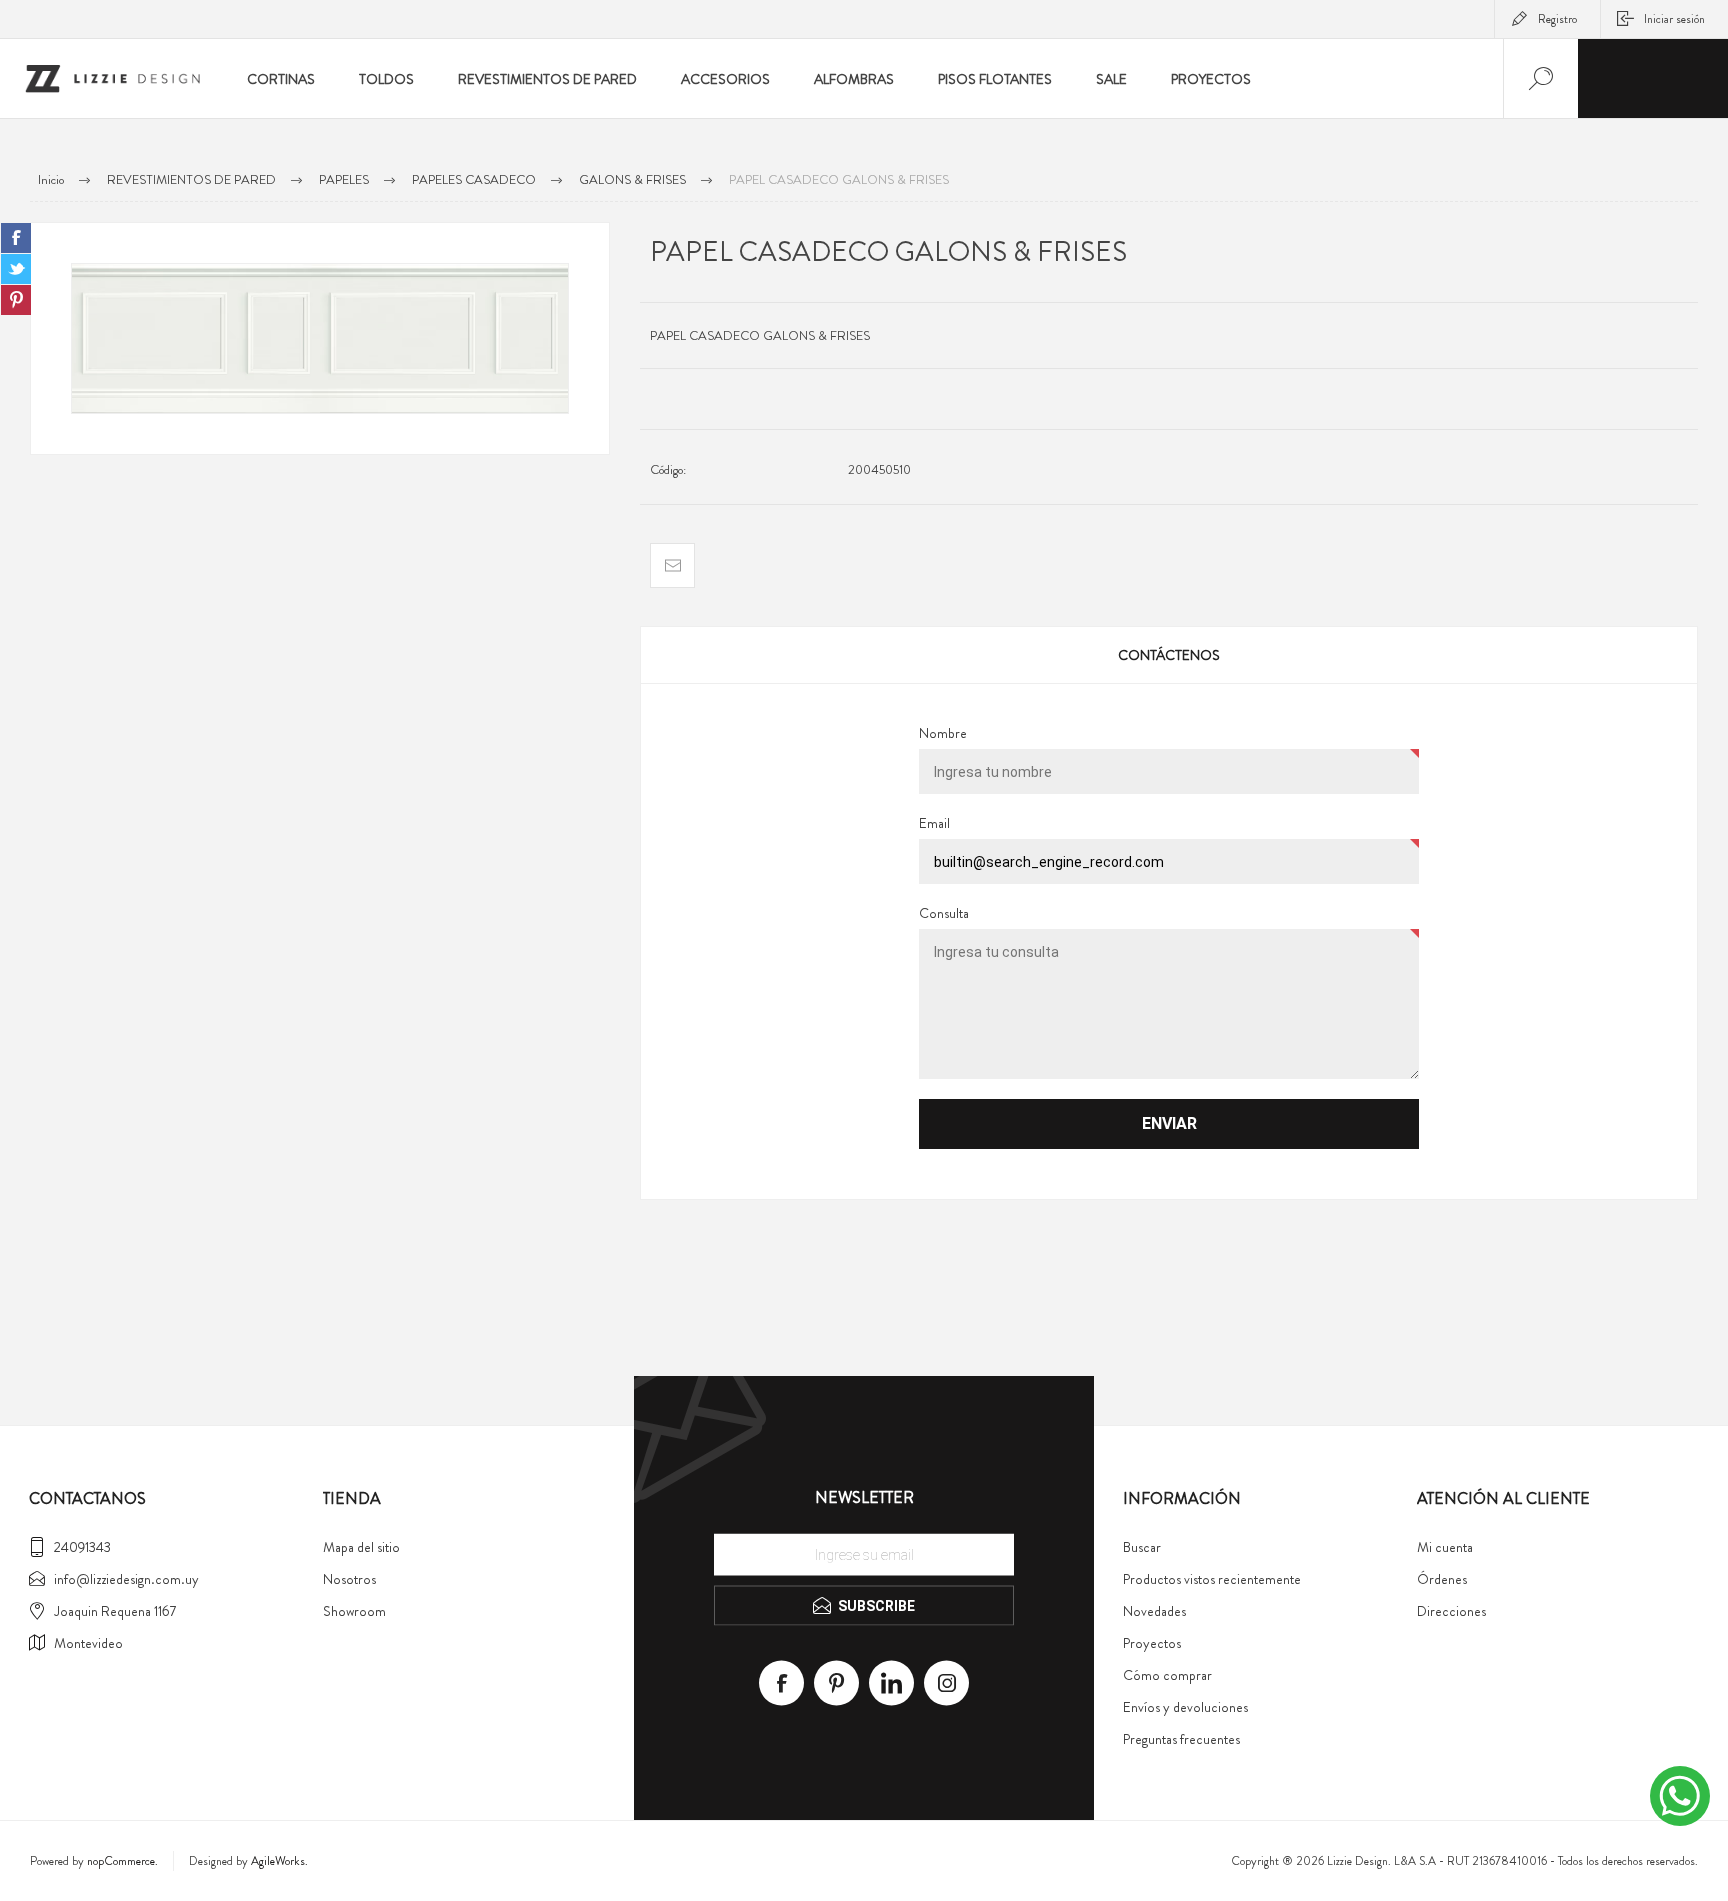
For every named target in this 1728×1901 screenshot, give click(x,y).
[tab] (1169, 655)
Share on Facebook (16, 238)
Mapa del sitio (361, 1547)
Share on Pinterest (16, 300)
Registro (1557, 19)
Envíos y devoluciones (1185, 1707)
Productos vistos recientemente (1212, 1579)
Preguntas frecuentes (1181, 1739)
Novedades (1154, 1611)
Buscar (1142, 1547)
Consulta (944, 913)
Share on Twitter (16, 269)
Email (934, 823)
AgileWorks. (279, 1861)
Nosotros (349, 1579)
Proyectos (1152, 1643)
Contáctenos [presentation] (1169, 655)
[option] (320, 338)
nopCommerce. (122, 1861)
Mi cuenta (1445, 1547)
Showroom (354, 1611)
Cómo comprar (1167, 1675)
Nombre (943, 733)
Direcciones (1451, 1611)
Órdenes (1442, 1579)
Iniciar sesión (1674, 19)
